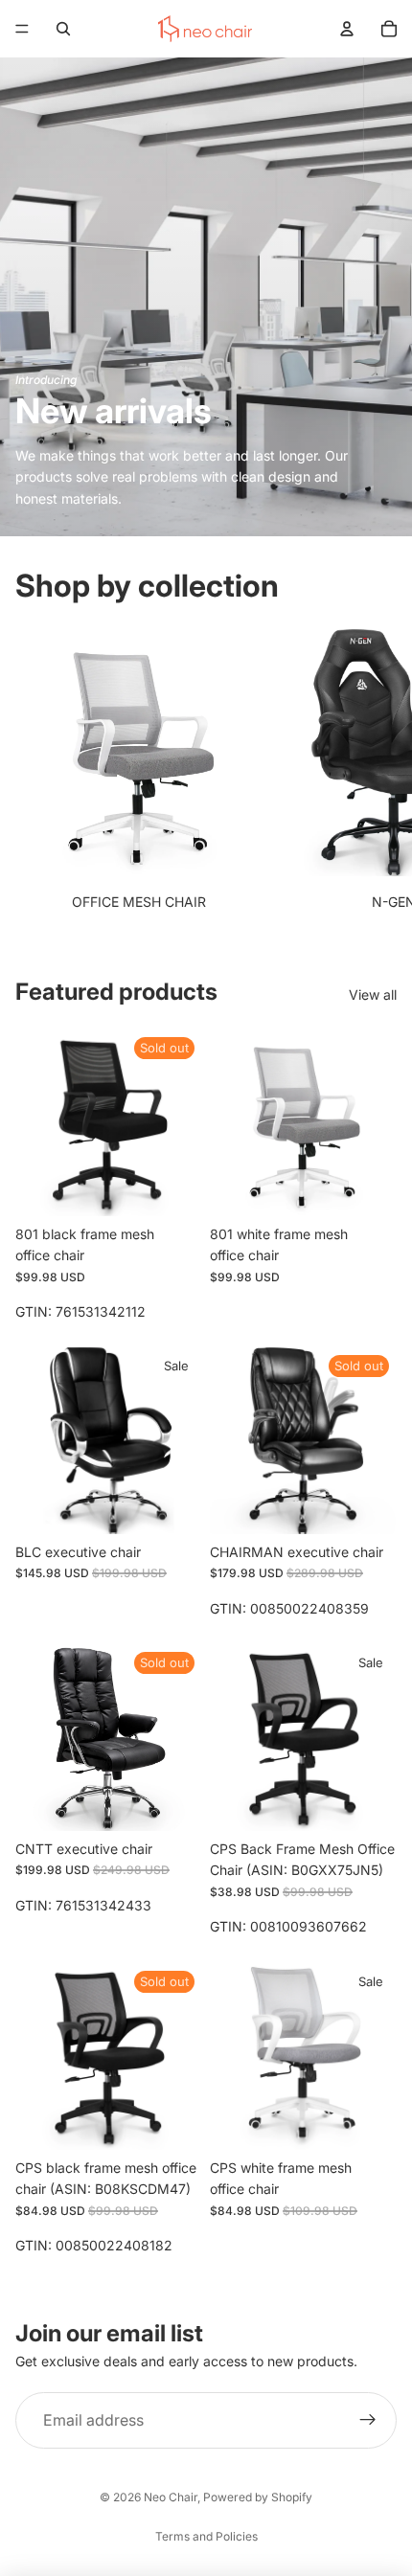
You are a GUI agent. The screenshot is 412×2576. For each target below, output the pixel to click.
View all (373, 994)
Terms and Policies (206, 2536)
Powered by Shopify (258, 2497)
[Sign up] (368, 2421)
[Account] (347, 29)
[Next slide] (379, 773)
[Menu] (22, 29)
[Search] (63, 29)
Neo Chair (171, 2497)
